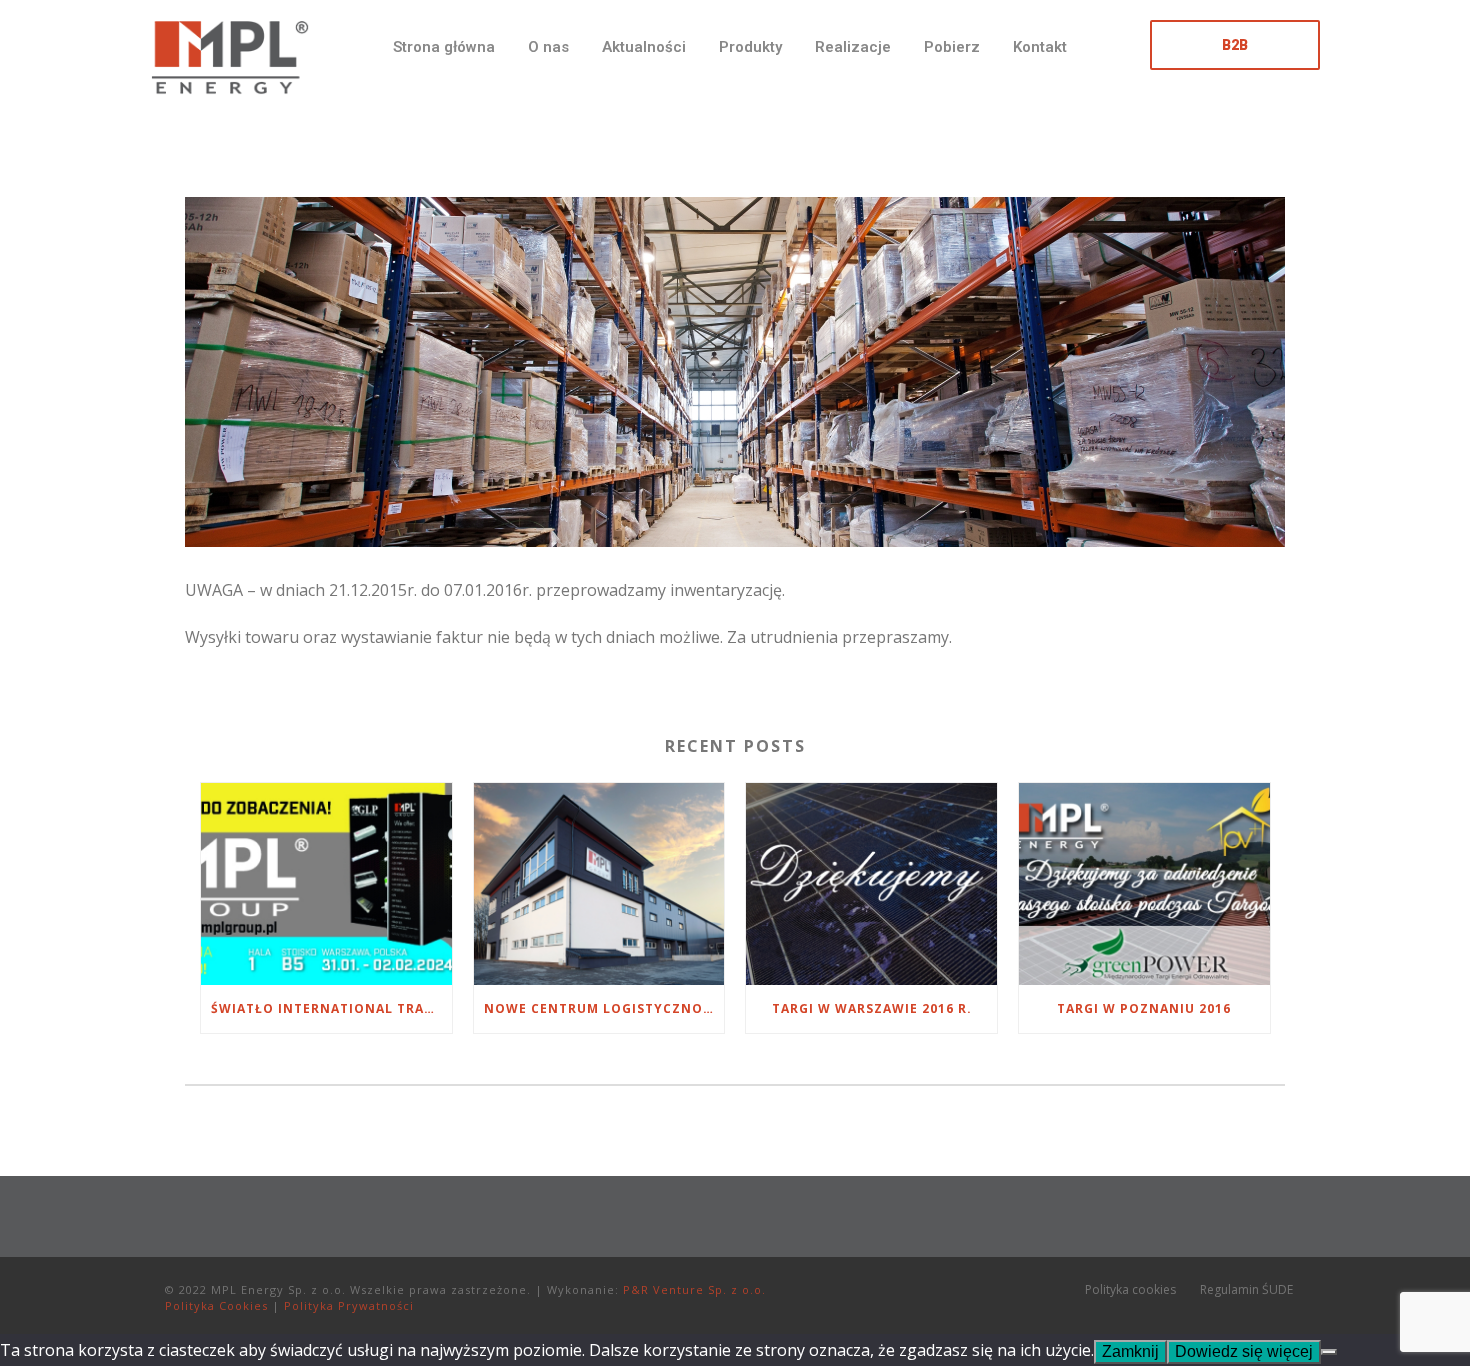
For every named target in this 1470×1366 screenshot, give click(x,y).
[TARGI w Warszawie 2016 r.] (871, 883)
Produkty (750, 47)
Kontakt (1040, 47)
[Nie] (1329, 1352)
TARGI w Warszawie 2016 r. (872, 1008)
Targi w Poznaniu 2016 (1144, 1008)
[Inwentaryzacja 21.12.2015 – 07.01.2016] (187, 181)
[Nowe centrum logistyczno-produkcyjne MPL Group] (599, 883)
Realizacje (853, 47)
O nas (548, 47)
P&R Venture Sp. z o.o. (694, 1289)
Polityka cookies (1130, 1290)
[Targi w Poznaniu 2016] (1144, 883)
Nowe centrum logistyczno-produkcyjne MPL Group (604, 1008)
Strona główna (444, 47)
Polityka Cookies (216, 1305)
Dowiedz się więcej (1244, 1351)
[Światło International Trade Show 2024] (326, 883)
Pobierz (952, 47)
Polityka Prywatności (349, 1305)
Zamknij (1130, 1351)
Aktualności (644, 47)
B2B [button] (1235, 45)
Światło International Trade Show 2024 (331, 1008)
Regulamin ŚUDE (1246, 1290)
